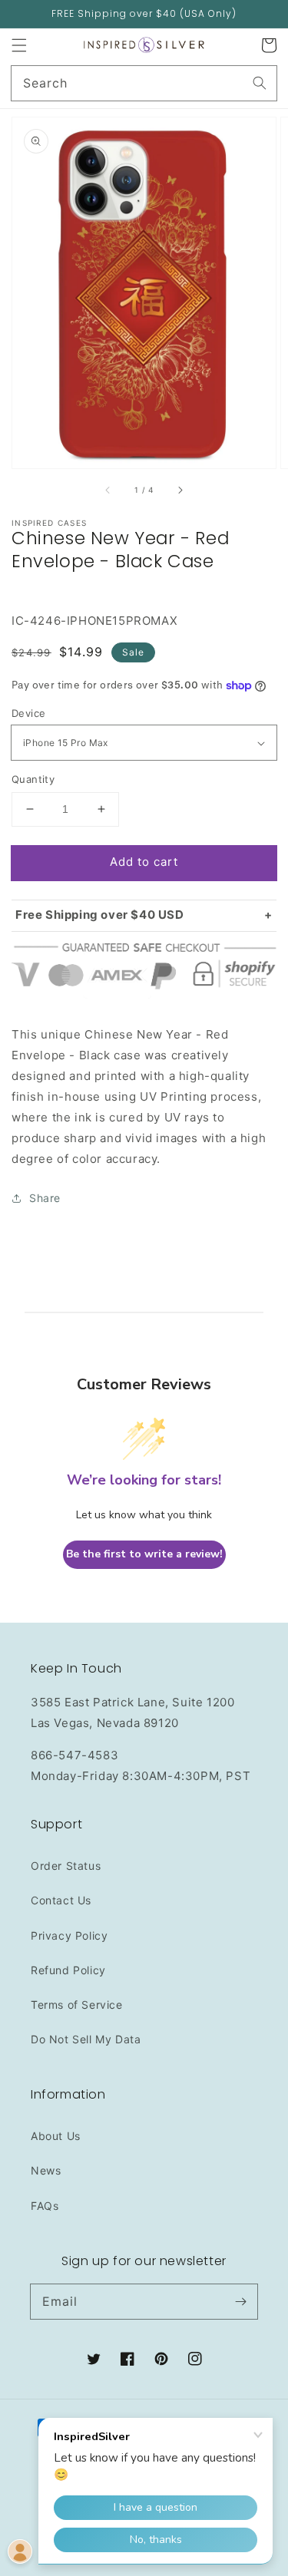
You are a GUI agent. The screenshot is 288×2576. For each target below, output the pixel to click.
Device (28, 713)
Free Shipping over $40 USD (100, 915)
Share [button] (45, 1198)
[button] (19, 45)
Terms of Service (77, 2005)
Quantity (33, 779)
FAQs (45, 2206)
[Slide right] (180, 490)
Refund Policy (68, 1970)
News (46, 2170)
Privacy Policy (69, 1935)
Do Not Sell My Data (86, 2039)
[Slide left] (108, 490)
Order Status (66, 1866)
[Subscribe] (240, 2301)
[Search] (260, 83)
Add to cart (144, 862)
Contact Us (61, 1900)
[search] (144, 83)
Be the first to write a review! (144, 1554)
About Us (56, 2136)
